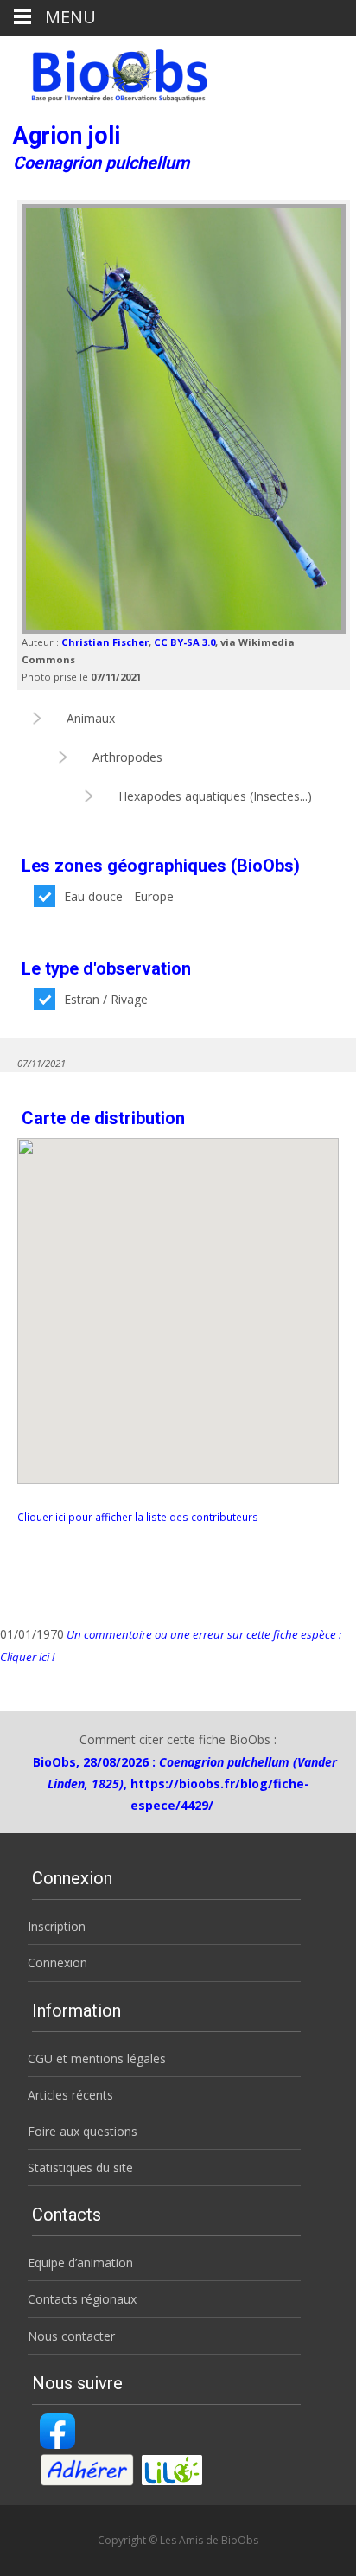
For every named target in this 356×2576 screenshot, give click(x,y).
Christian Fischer (105, 642)
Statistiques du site (80, 2167)
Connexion (57, 1962)
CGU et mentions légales (97, 2058)
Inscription (57, 1926)
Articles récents (70, 2095)
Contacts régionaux (82, 2299)
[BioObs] (105, 71)
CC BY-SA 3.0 (184, 642)
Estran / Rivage (106, 999)
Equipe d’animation (80, 2263)
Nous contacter (71, 2336)
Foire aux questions (83, 2131)
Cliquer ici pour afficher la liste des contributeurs (138, 1517)
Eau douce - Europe (119, 896)
